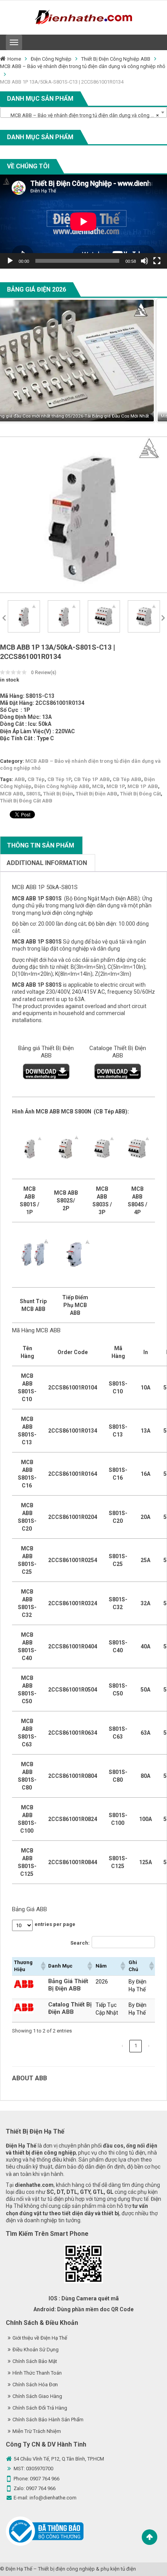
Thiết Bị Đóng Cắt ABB (26, 801)
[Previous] (16, 361)
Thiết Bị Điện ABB (97, 794)
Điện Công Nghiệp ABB (62, 786)
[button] (42, 1966)
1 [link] (136, 2046)
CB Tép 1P (59, 779)
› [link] (149, 2046)
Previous (4, 617)
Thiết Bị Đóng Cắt (140, 794)
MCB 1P (116, 786)
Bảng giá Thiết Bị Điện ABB (46, 1052)
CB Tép (36, 779)
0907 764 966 (45, 2479)
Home (14, 59)
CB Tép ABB (127, 779)
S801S (33, 794)
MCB (98, 786)
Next (163, 617)
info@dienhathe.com (53, 2498)
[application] (83, 222)
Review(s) (44, 673)
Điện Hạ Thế (19, 2569)
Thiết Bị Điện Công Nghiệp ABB (116, 59)
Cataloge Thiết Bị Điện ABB (118, 1052)
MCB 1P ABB (143, 786)
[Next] (151, 361)
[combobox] (83, 112)
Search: (80, 1943)
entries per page (55, 1924)
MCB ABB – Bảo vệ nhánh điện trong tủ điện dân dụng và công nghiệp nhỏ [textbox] (85, 115)
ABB (20, 779)
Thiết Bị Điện (58, 794)
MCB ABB (12, 794)
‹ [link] (122, 2046)
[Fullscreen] (157, 261)
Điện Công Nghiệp (51, 59)
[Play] (10, 261)
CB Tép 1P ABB (92, 779)
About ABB (30, 2078)
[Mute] (144, 261)
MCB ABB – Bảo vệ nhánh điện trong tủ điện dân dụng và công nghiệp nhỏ (83, 66)
